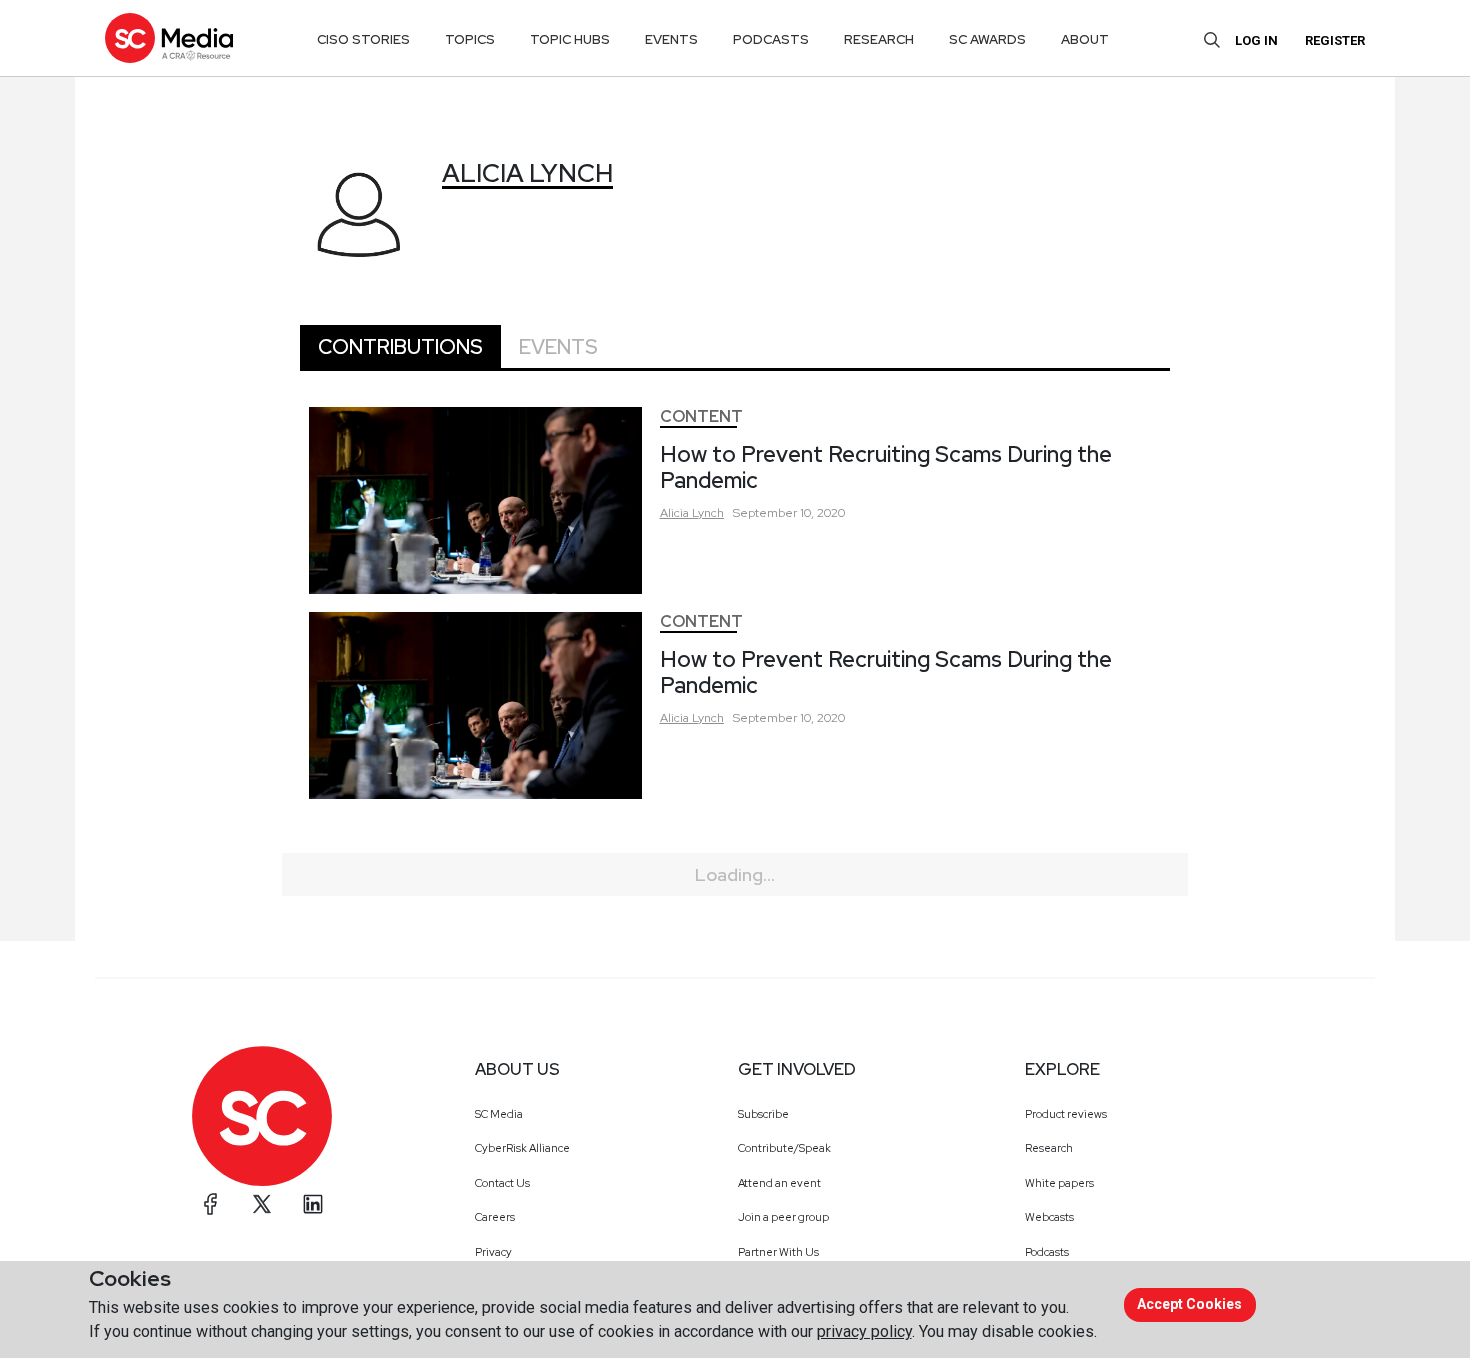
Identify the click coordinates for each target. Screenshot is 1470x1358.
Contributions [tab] (400, 347)
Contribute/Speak (784, 1148)
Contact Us (502, 1183)
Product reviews (1066, 1114)
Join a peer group (783, 1217)
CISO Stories (363, 39)
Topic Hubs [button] (570, 39)
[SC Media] (169, 37)
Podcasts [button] (771, 39)
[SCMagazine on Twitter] (262, 1204)
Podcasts (1047, 1252)
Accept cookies (1189, 1304)
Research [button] (879, 39)
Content (701, 416)
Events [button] (671, 39)
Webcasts (1049, 1217)
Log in (1256, 40)
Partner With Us (778, 1252)
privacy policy (864, 1331)
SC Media (499, 1114)
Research (1049, 1148)
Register (1335, 40)
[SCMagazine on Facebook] (211, 1204)
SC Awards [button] (987, 39)
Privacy (493, 1252)
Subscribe (763, 1114)
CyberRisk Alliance (522, 1148)
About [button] (1085, 39)
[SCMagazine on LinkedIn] (313, 1204)
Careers (495, 1217)
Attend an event (779, 1183)
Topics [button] (470, 39)
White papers (1059, 1183)
